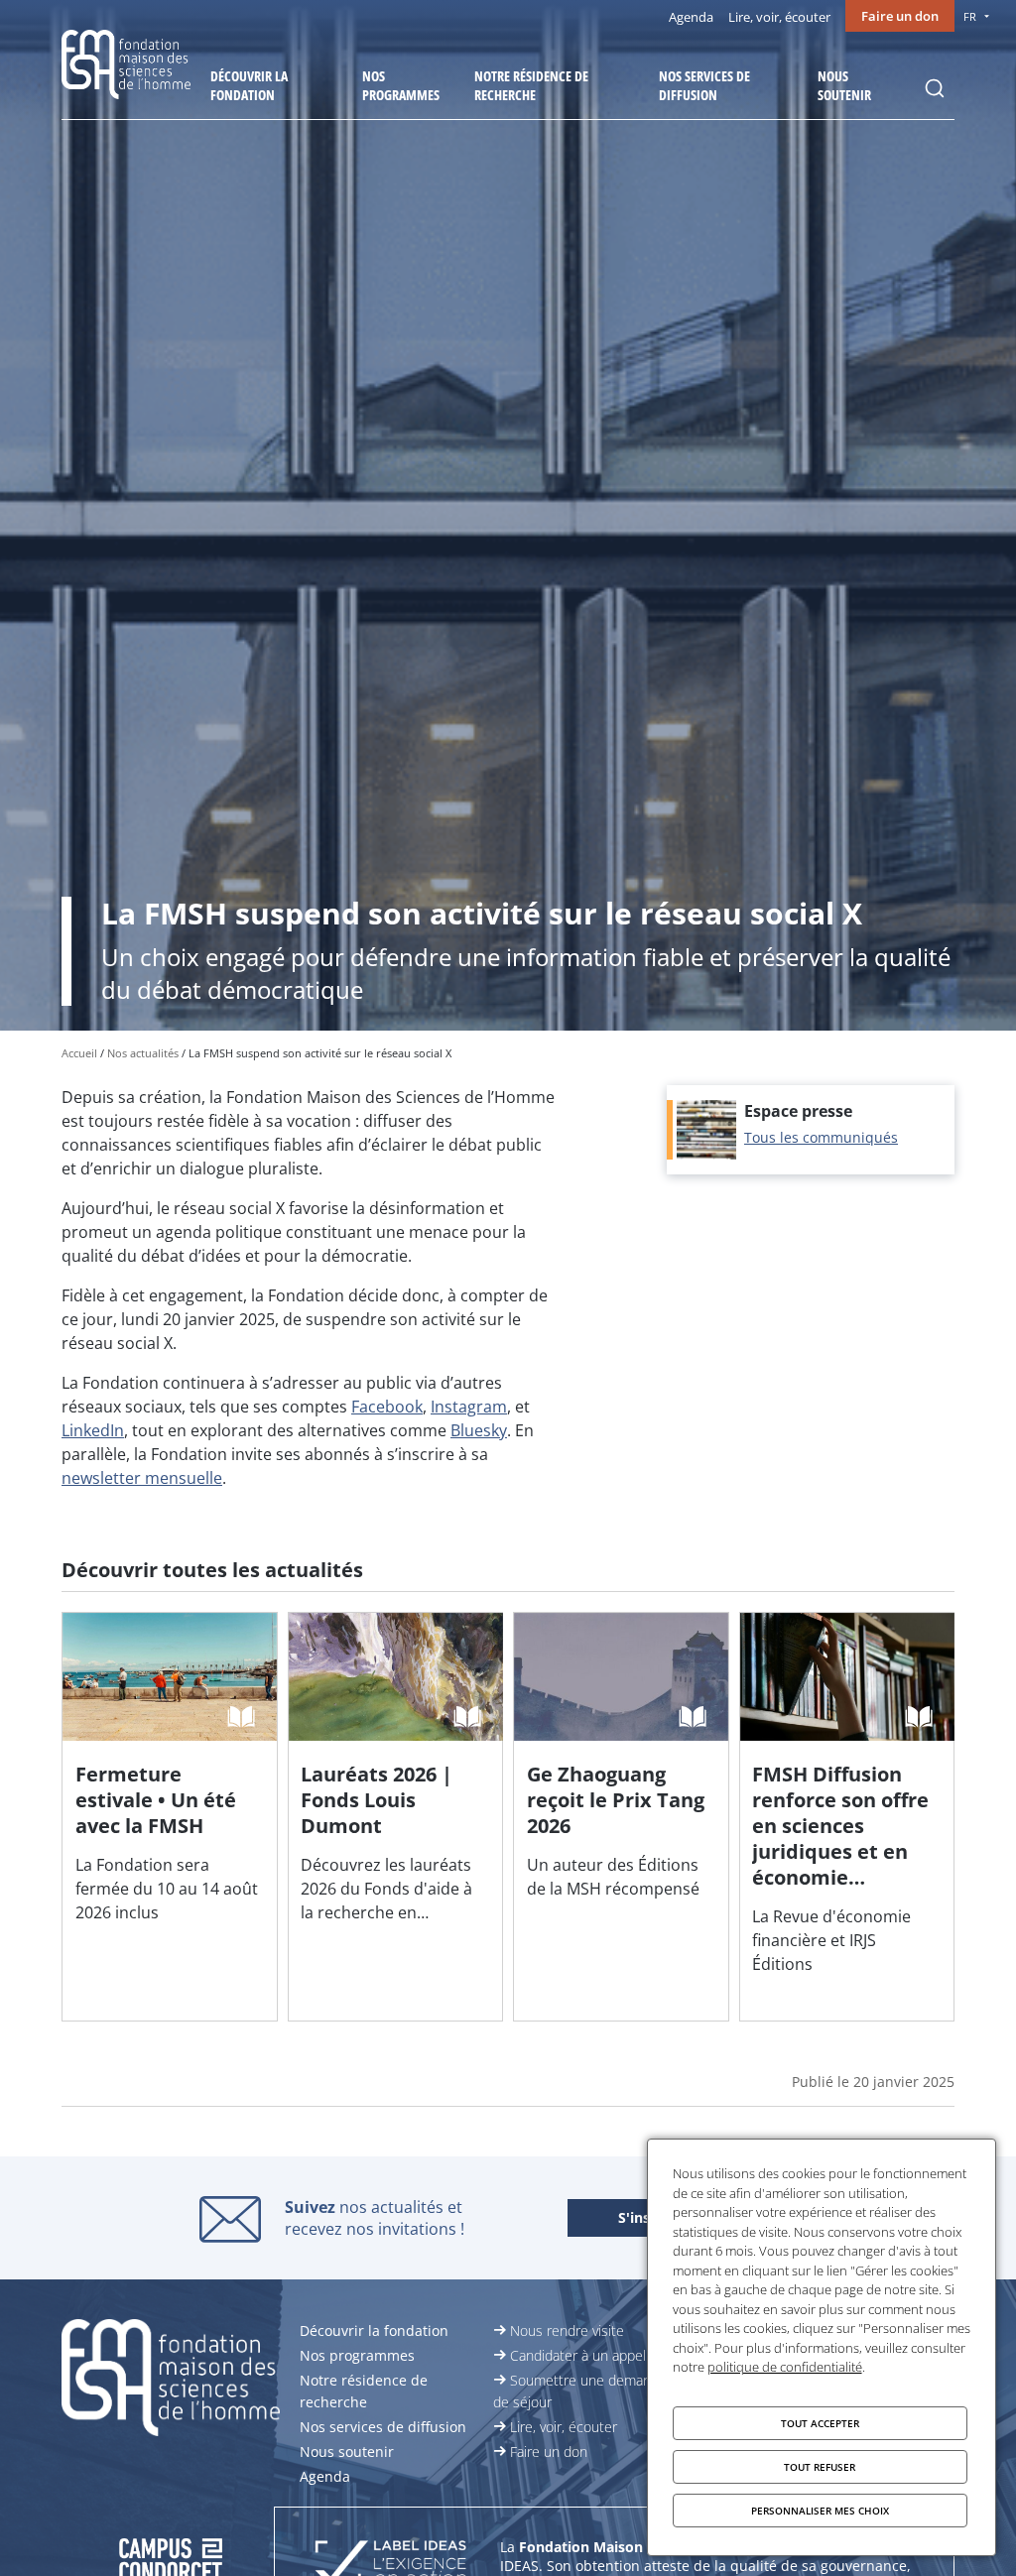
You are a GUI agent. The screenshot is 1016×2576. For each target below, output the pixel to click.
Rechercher (935, 88)
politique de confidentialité (785, 2367)
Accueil (79, 1053)
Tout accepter (820, 2423)
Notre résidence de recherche (531, 85)
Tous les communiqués (821, 1137)
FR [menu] (970, 16)
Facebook (387, 1407)
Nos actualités (143, 1053)
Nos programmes (401, 85)
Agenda (691, 17)
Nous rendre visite (567, 2331)
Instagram (469, 1407)
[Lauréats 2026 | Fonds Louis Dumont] (396, 1816)
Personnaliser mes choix (820, 2511)
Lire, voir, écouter (779, 17)
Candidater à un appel (578, 2355)
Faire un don (900, 16)
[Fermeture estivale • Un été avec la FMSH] (170, 1816)
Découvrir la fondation (249, 85)
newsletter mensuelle (142, 1478)
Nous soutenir (844, 85)
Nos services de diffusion (704, 85)
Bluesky (479, 1430)
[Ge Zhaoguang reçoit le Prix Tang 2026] (621, 1816)
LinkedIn (93, 1430)
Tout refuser (820, 2467)
